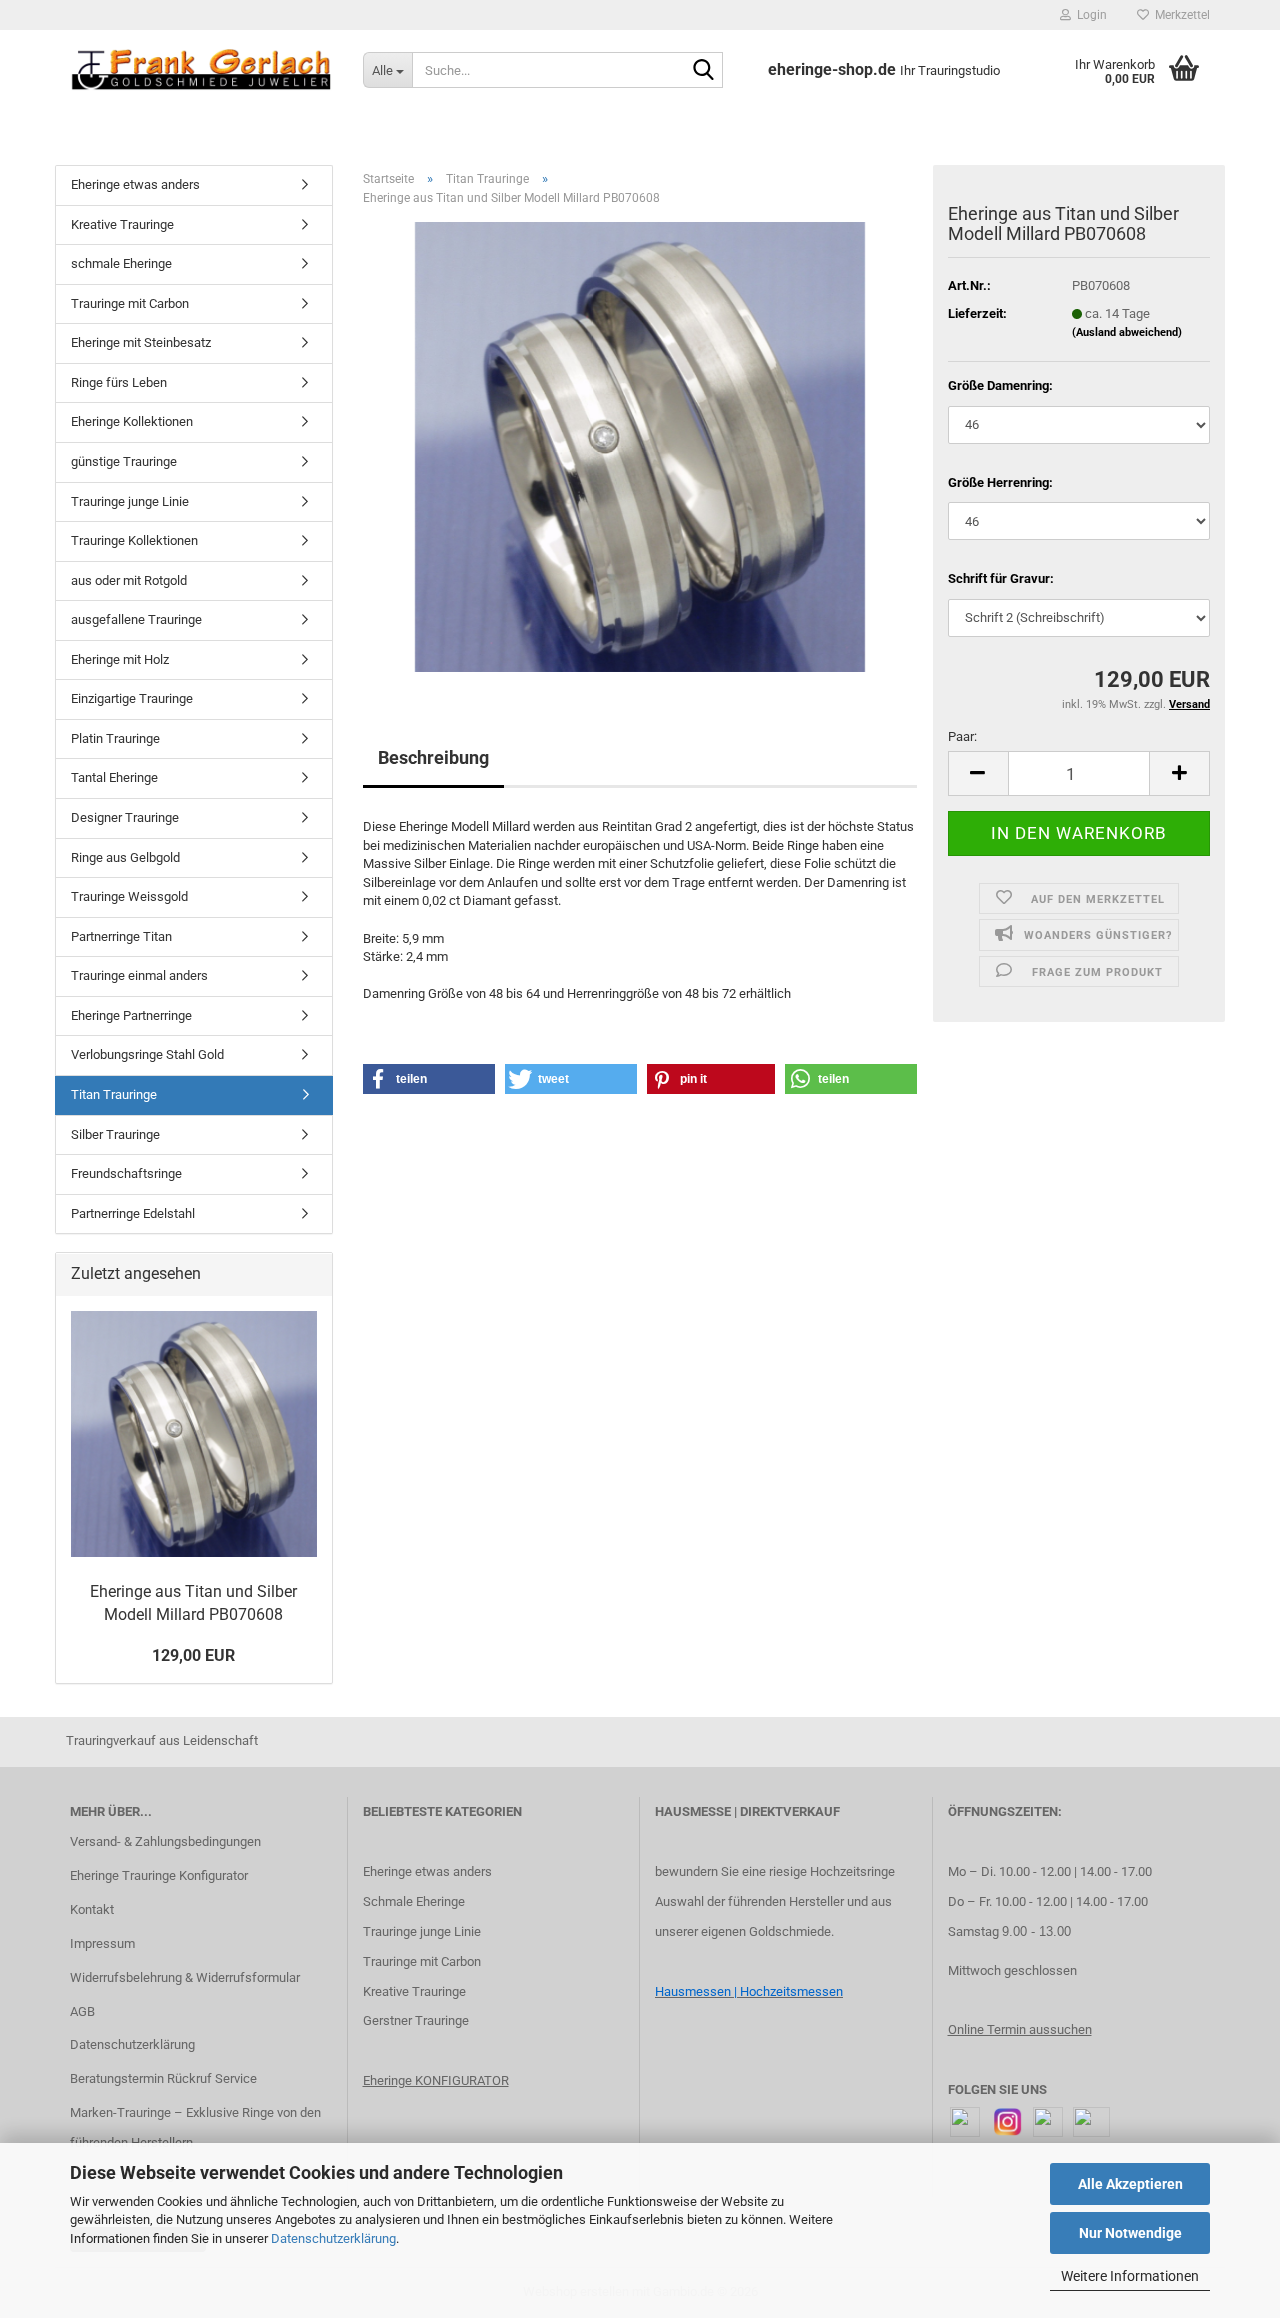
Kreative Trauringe (122, 224)
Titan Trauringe (114, 1094)
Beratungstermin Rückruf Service (163, 2078)
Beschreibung (433, 757)
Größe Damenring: (1000, 385)
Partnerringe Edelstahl (133, 1213)
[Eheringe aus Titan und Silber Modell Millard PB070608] (640, 446)
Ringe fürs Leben (119, 382)
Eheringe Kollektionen (132, 421)
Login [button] (1089, 15)
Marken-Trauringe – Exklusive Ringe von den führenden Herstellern (195, 2127)
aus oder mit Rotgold (129, 580)
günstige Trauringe (124, 461)
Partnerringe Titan (121, 936)
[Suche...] (704, 71)
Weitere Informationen (1130, 2276)
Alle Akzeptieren (1130, 2184)
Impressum (102, 1943)
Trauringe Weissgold (129, 896)
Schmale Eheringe (414, 1901)
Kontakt (92, 1909)
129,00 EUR (193, 1655)
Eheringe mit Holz (120, 659)
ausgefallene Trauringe (136, 619)
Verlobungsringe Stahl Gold (147, 1054)
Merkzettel (1179, 15)
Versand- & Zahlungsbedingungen (165, 1841)
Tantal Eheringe (114, 777)
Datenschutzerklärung (333, 2238)
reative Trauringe (418, 1991)
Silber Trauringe (115, 1134)
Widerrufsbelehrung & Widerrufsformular (185, 1977)
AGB (82, 2011)
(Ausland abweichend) (1127, 332)
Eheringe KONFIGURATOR (436, 2080)
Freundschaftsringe (126, 1173)
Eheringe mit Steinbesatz (141, 342)
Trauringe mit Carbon (130, 303)
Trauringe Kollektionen (134, 540)
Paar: (962, 736)
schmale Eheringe (121, 263)
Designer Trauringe (125, 817)
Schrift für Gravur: (1001, 578)
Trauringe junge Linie (130, 501)
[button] (978, 773)
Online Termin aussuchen (1020, 2029)
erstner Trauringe (420, 2020)
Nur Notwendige (1130, 2233)
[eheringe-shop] (201, 70)
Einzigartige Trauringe (132, 698)
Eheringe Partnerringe (131, 1015)
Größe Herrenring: (1000, 482)
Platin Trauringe (115, 738)
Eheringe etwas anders (135, 184)
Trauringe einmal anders (139, 975)
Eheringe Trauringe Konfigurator (159, 1875)
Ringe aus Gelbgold (125, 857)
